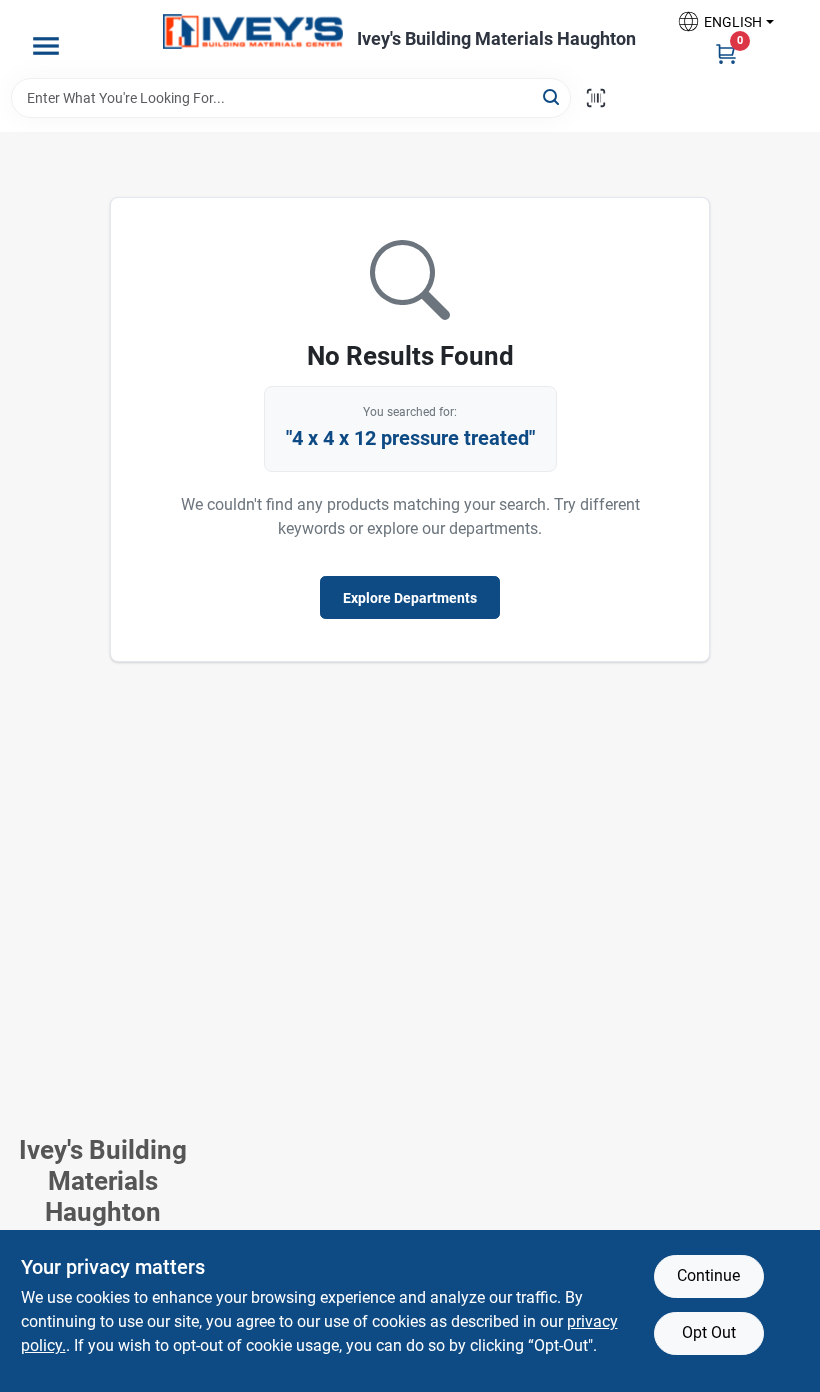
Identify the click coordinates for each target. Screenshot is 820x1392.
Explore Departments (410, 598)
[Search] (552, 96)
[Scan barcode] (596, 98)
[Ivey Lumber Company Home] (253, 31)
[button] (725, 21)
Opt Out (709, 1332)
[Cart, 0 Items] (726, 53)
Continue (708, 1275)
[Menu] (46, 46)
